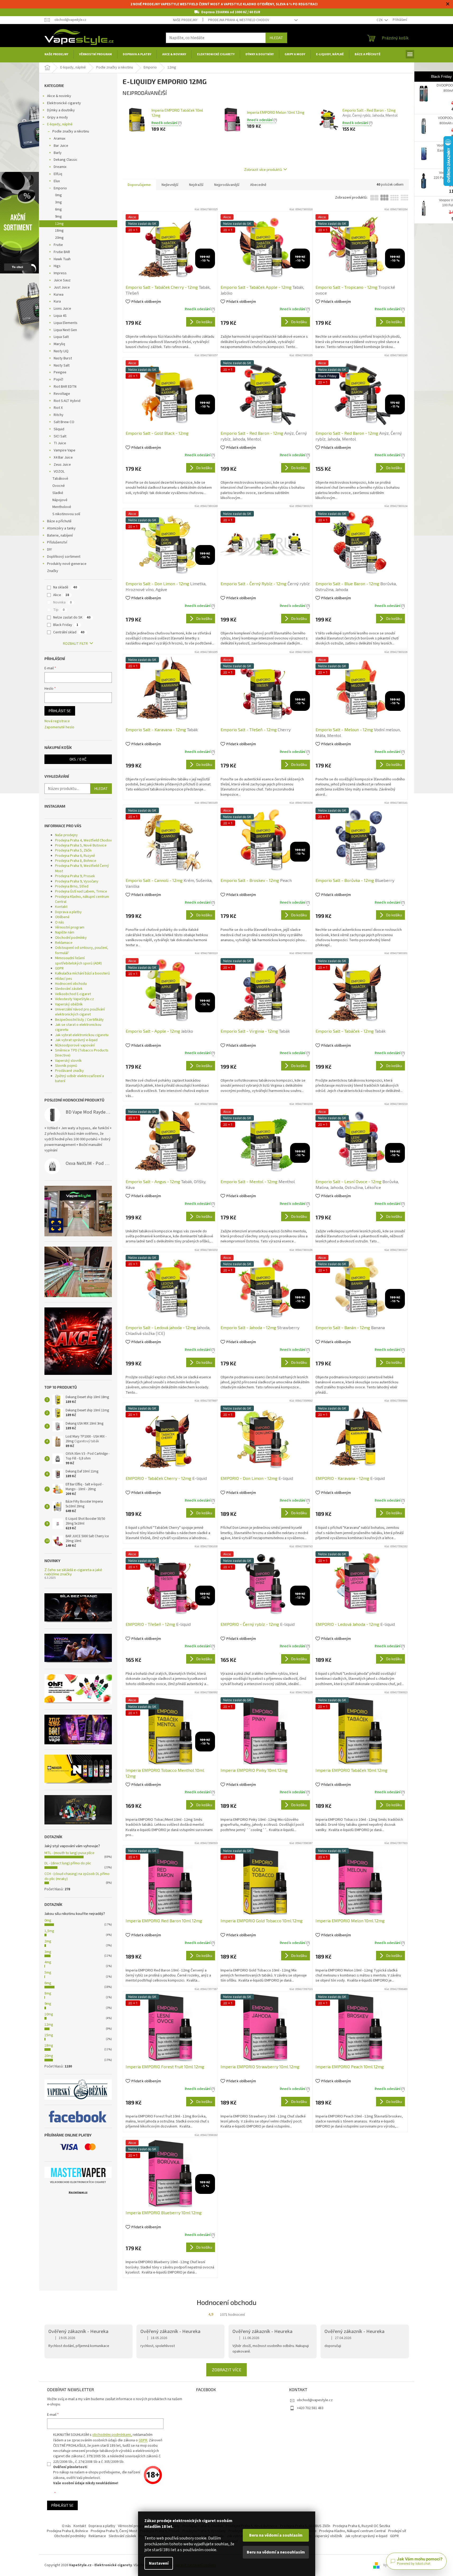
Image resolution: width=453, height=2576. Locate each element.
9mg (58, 217)
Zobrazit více (227, 2370)
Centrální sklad (69, 632)
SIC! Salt (60, 436)
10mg (49, 2014)
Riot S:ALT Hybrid (67, 401)
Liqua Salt (61, 337)
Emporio (60, 188)
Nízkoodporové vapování (75, 1045)
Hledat (276, 38)
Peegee (60, 372)
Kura (57, 301)
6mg (58, 209)
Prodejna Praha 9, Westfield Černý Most (82, 868)
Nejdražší (196, 185)
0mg (58, 195)
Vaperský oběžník (69, 1004)
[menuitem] (56, 54)
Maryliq (59, 344)
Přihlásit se (60, 711)
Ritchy (59, 415)
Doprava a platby (68, 912)
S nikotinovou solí (66, 514)
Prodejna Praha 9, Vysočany (77, 881)
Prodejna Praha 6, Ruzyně (75, 856)
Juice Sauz (62, 280)
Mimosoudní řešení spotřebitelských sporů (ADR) (78, 961)
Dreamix (60, 167)
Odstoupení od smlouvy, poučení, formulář (82, 950)
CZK (380, 20)
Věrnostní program (70, 927)
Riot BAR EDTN (65, 387)
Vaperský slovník (68, 1061)
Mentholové (62, 507)
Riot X (58, 408)
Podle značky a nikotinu (71, 131)
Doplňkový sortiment (64, 557)
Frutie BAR (62, 252)
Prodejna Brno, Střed (72, 886)
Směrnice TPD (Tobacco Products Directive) (82, 1053)
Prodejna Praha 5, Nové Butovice (81, 845)
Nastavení (159, 2563)
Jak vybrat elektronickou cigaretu (82, 1035)
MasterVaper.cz (78, 2192)
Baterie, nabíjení (60, 536)
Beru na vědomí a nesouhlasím (276, 2552)
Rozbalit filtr (75, 644)
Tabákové (60, 479)
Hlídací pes (64, 979)
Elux (57, 181)
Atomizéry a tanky (61, 528)
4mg (48, 1962)
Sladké (58, 493)
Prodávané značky (69, 1071)
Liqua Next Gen (65, 330)
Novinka (62, 602)
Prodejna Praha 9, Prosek (75, 876)
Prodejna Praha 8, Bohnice (76, 861)
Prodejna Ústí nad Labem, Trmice (81, 891)
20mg (59, 238)
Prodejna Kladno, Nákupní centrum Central (352, 2531)
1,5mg (49, 1931)
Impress (60, 273)
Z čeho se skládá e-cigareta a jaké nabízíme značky (73, 1572)
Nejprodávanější (227, 185)
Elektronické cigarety (64, 103)
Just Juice (62, 287)
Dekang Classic (66, 160)
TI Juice (60, 443)
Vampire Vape (65, 450)
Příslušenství (57, 542)
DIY (49, 550)
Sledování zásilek (69, 989)
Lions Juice (62, 309)
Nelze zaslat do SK (72, 617)
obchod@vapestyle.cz (315, 2400)
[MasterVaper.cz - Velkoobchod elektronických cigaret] (78, 2172)
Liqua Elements (66, 323)
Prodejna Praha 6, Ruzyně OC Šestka (362, 2526)
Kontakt (61, 907)
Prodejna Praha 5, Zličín (73, 850)
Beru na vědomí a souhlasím (276, 2535)
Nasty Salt (62, 365)
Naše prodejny (185, 20)
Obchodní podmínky (71, 938)
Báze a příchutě (59, 521)
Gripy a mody (58, 117)
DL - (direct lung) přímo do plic (68, 1863)
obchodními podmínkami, (112, 2435)
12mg (59, 224)
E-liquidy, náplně (60, 124)
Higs (57, 266)
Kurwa (59, 295)
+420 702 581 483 (310, 2408)
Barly (58, 153)
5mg (48, 1973)
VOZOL (59, 472)
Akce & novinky (59, 96)
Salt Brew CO (64, 422)
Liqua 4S (60, 316)
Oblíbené (62, 917)
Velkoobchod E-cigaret (73, 994)
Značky (53, 571)
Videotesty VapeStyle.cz (74, 999)
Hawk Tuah (62, 259)
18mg (59, 231)
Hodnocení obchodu (71, 984)
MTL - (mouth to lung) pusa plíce (69, 1853)
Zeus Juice (62, 465)
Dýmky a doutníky (61, 110)
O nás (60, 922)
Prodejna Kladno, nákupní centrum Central (82, 899)
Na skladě (65, 587)
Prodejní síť (397, 2531)
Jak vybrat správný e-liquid (76, 1040)
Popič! (58, 379)
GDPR (59, 968)
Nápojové (60, 500)
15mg (49, 2035)
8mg (48, 1993)
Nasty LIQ (61, 351)
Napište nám (65, 932)
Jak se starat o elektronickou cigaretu (78, 1027)
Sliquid (59, 429)
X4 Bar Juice (63, 457)
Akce (61, 595)
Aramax (60, 139)
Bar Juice (61, 146)
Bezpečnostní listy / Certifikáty (79, 1020)
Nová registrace (57, 721)
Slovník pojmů (66, 1066)
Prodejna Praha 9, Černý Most (114, 2531)
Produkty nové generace (67, 564)
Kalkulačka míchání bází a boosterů (83, 973)
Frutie (58, 245)
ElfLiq (58, 174)
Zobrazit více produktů (263, 169)
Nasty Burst (63, 358)
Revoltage (62, 394)
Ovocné (59, 486)
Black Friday (66, 625)
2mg (48, 1941)
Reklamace (64, 943)
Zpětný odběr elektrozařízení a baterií (79, 1079)
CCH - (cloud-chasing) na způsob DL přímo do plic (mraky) (77, 1876)
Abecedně (258, 185)
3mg (58, 202)
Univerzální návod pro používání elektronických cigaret (80, 1012)
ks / (78, 759)
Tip (59, 610)
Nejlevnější (170, 185)
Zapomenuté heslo (59, 727)
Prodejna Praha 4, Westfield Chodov (239, 20)
